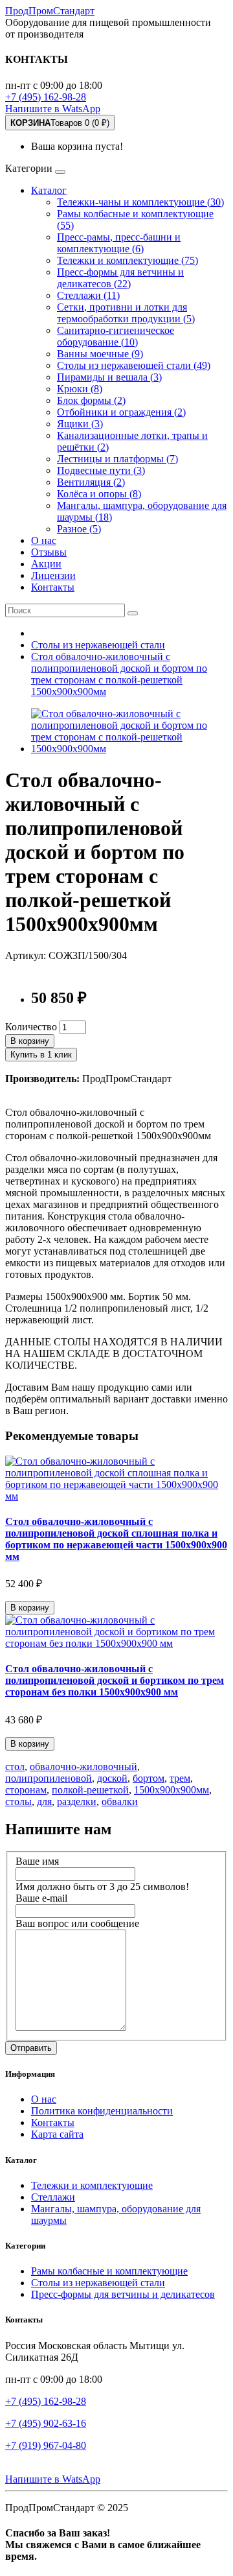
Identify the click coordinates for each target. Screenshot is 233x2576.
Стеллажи (53, 2197)
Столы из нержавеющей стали (98, 2283)
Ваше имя (37, 1861)
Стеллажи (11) (88, 295)
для (44, 1802)
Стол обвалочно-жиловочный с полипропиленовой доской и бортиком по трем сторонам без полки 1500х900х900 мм (115, 1680)
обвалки (120, 1802)
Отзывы (49, 552)
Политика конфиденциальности (102, 2111)
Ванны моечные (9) (100, 354)
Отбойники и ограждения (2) (121, 412)
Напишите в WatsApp (53, 109)
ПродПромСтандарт (50, 11)
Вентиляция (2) (91, 482)
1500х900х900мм (172, 1790)
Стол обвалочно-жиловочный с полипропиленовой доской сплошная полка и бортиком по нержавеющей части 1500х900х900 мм (116, 1539)
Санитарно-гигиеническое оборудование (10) (116, 336)
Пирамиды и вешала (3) (109, 377)
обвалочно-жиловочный (83, 1767)
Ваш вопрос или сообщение (77, 1923)
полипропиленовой (49, 1778)
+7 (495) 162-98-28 (46, 97)
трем (180, 1778)
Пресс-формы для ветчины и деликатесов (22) (120, 278)
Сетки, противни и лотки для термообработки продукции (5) (126, 313)
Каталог (49, 190)
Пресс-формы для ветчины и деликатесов (123, 2294)
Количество (31, 1027)
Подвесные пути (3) (101, 470)
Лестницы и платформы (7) (117, 459)
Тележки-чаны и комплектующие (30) (140, 202)
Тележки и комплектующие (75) (128, 260)
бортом (149, 1778)
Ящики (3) (80, 424)
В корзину (30, 1041)
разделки (77, 1802)
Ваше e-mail (41, 1898)
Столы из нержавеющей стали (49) (134, 365)
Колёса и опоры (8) (99, 494)
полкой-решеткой (90, 1790)
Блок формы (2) (91, 400)
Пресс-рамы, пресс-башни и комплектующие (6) (119, 243)
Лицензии (53, 575)
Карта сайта (57, 2134)
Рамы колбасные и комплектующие (109, 2271)
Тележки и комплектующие (92, 2185)
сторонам (26, 1790)
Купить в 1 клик (41, 1055)
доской (112, 1778)
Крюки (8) (80, 389)
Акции (46, 564)
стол (15, 1767)
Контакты (53, 587)
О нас (44, 540)
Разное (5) (79, 529)
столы (18, 1802)
